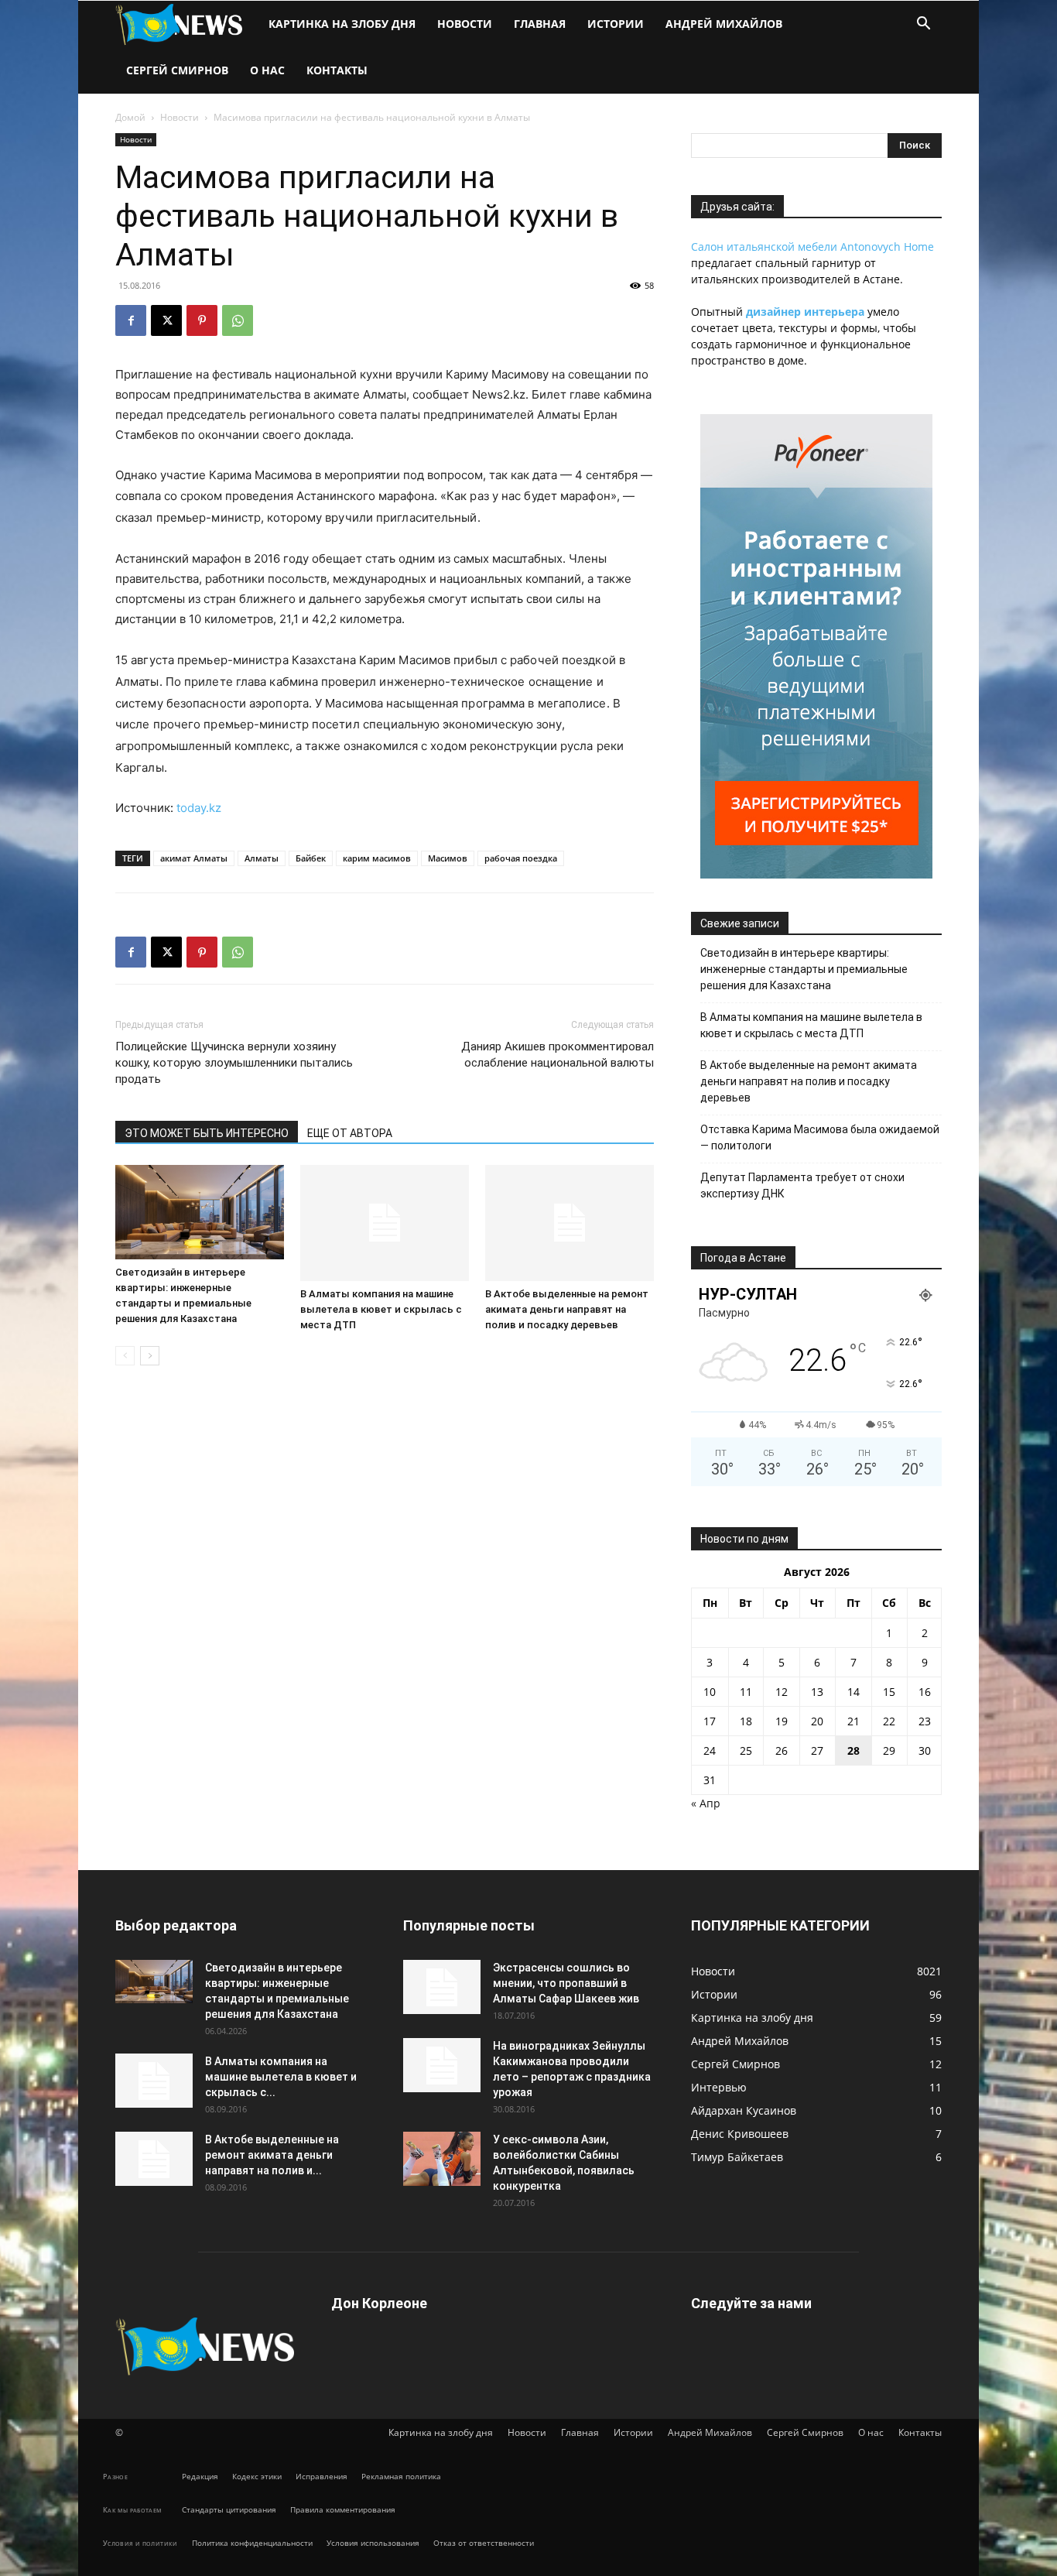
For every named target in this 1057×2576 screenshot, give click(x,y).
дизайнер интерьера (805, 312)
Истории (616, 24)
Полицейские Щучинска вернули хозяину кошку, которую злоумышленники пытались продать (234, 1063)
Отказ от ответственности (484, 2543)
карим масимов (377, 858)
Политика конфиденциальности (252, 2543)
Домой (130, 117)
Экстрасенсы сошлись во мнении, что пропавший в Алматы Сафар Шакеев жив (566, 1983)
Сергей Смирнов (177, 70)
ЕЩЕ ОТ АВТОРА (350, 1133)
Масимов (448, 858)
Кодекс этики (257, 2476)
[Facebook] (131, 320)
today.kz (199, 808)
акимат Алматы (194, 858)
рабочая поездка (521, 858)
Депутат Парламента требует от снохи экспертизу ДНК (802, 1185)
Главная (540, 24)
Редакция (200, 2476)
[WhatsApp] (238, 320)
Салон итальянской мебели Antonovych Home (812, 247)
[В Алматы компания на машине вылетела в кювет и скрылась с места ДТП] (385, 1223)
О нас (267, 70)
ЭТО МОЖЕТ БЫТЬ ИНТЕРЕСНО (207, 1133)
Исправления (322, 2476)
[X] (166, 320)
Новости (465, 24)
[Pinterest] (202, 320)
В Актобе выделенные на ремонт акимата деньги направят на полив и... (272, 2155)
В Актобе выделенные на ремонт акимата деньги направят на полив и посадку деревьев (567, 1309)
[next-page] (150, 1356)
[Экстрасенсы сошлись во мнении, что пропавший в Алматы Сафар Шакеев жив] (442, 1987)
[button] (923, 25)
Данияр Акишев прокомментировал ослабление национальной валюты (558, 1055)
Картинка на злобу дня (342, 24)
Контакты (337, 70)
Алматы (262, 858)
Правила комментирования (343, 2509)
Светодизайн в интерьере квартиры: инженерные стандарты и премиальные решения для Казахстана (804, 969)
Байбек (311, 858)
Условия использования (373, 2543)
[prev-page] (125, 1356)
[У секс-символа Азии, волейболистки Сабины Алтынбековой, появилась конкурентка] (442, 2159)
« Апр (706, 1803)
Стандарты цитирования (229, 2509)
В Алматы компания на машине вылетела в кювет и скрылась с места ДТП (381, 1309)
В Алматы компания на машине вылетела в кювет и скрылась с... (281, 2077)
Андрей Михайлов (724, 24)
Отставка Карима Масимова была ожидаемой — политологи (820, 1137)
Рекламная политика (401, 2476)
